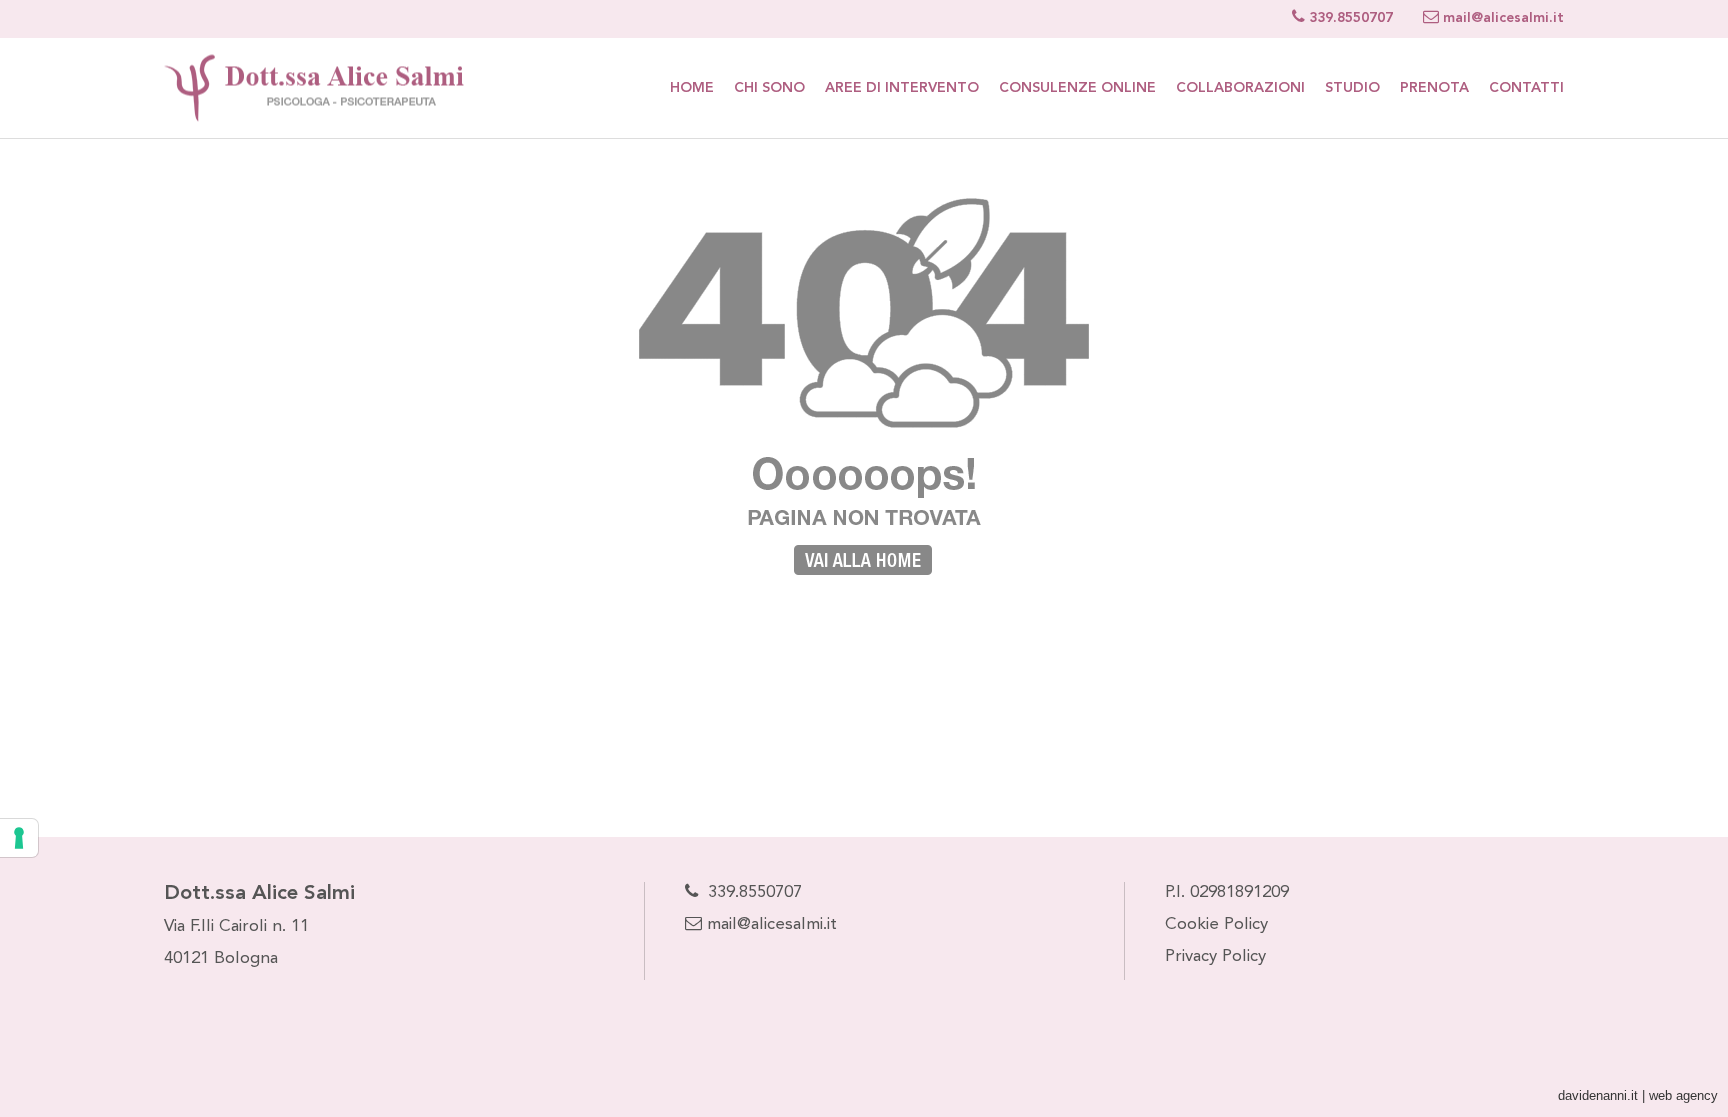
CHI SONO (769, 88)
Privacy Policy (1215, 956)
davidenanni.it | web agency (1638, 1095)
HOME (692, 88)
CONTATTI (1526, 88)
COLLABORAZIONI (1240, 88)
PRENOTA (1434, 88)
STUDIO (1352, 88)
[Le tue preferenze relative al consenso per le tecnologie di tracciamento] (19, 838)
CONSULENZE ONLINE (1077, 88)
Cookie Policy (1216, 924)
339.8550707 (755, 892)
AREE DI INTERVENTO (902, 88)
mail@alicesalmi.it (769, 924)
